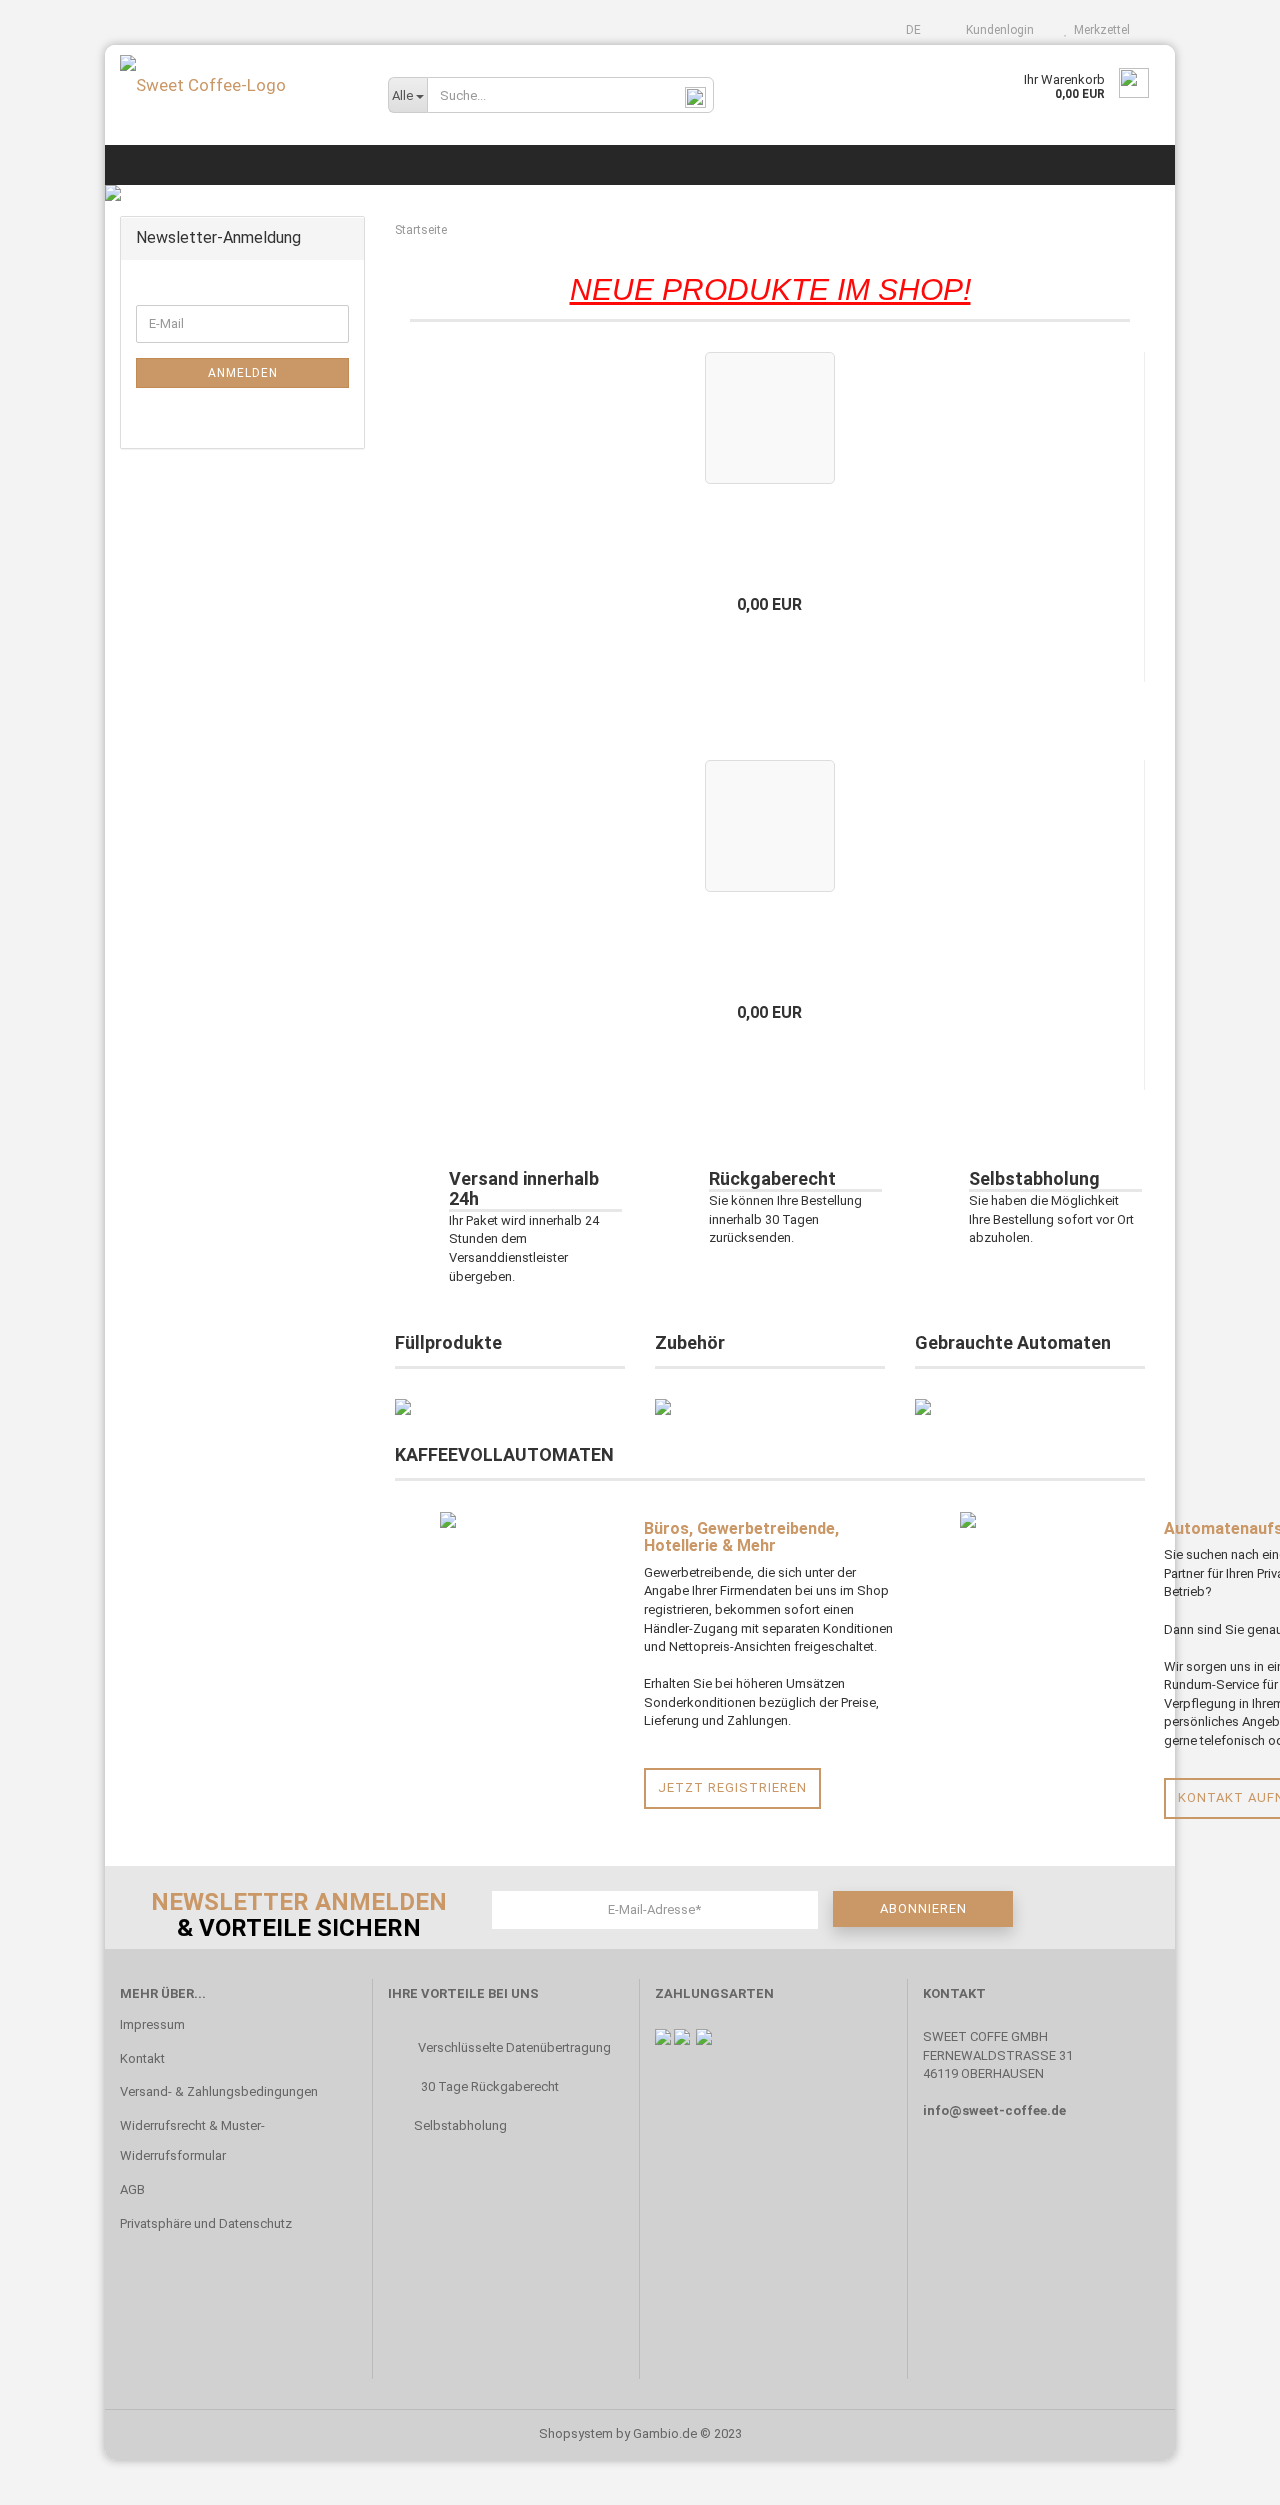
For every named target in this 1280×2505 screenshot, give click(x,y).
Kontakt (142, 2058)
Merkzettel (1099, 30)
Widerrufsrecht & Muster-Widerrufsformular (192, 2140)
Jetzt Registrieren (732, 1787)
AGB (132, 2189)
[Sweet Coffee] (239, 85)
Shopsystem (576, 2433)
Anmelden (243, 373)
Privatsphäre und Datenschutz (206, 2223)
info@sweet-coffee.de (994, 2110)
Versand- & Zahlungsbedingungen (219, 2091)
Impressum (152, 2024)
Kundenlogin (997, 30)
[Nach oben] (1225, 2475)
